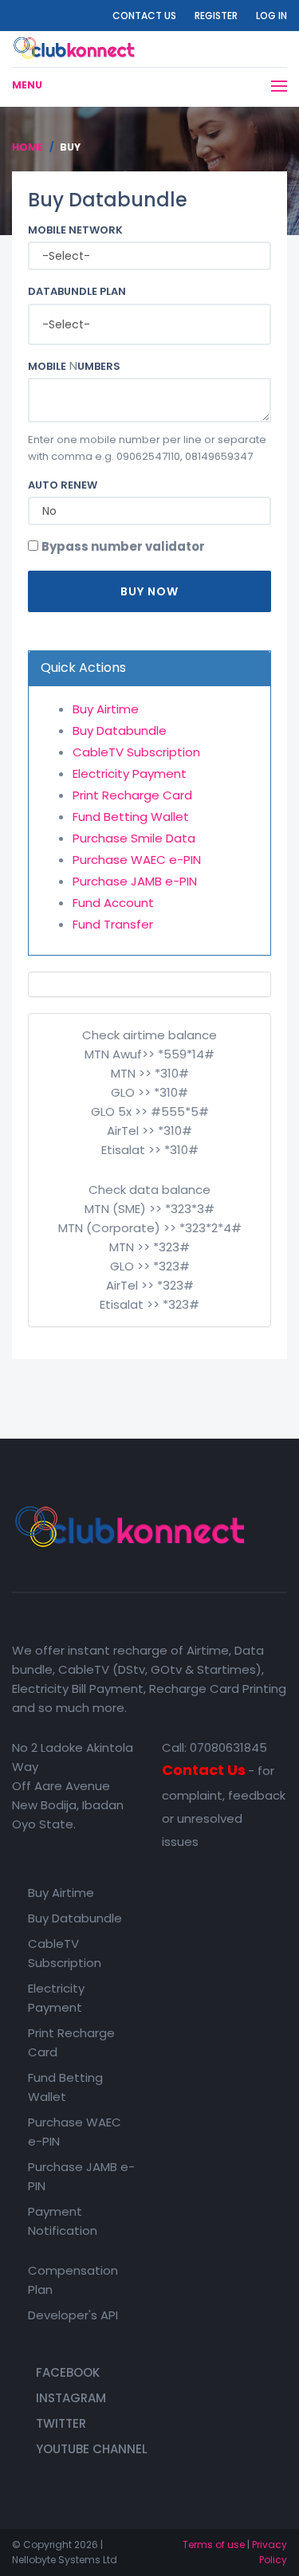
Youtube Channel (92, 2449)
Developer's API (73, 2315)
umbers (99, 367)
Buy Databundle (120, 730)
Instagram (71, 2398)
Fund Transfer (113, 924)
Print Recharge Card (132, 795)
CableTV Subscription (136, 752)
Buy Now (149, 591)
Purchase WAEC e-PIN (137, 860)
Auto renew (63, 485)
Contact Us (144, 16)
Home (28, 147)
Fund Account (113, 903)
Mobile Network (75, 230)
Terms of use (214, 2545)
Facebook (68, 2372)
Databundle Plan (77, 292)
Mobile (47, 367)
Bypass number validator (123, 546)
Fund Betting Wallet (131, 817)
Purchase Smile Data (134, 838)
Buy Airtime (106, 709)
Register (216, 16)
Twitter (61, 2423)
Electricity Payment (130, 774)
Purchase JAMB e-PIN (135, 881)
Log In (271, 16)
